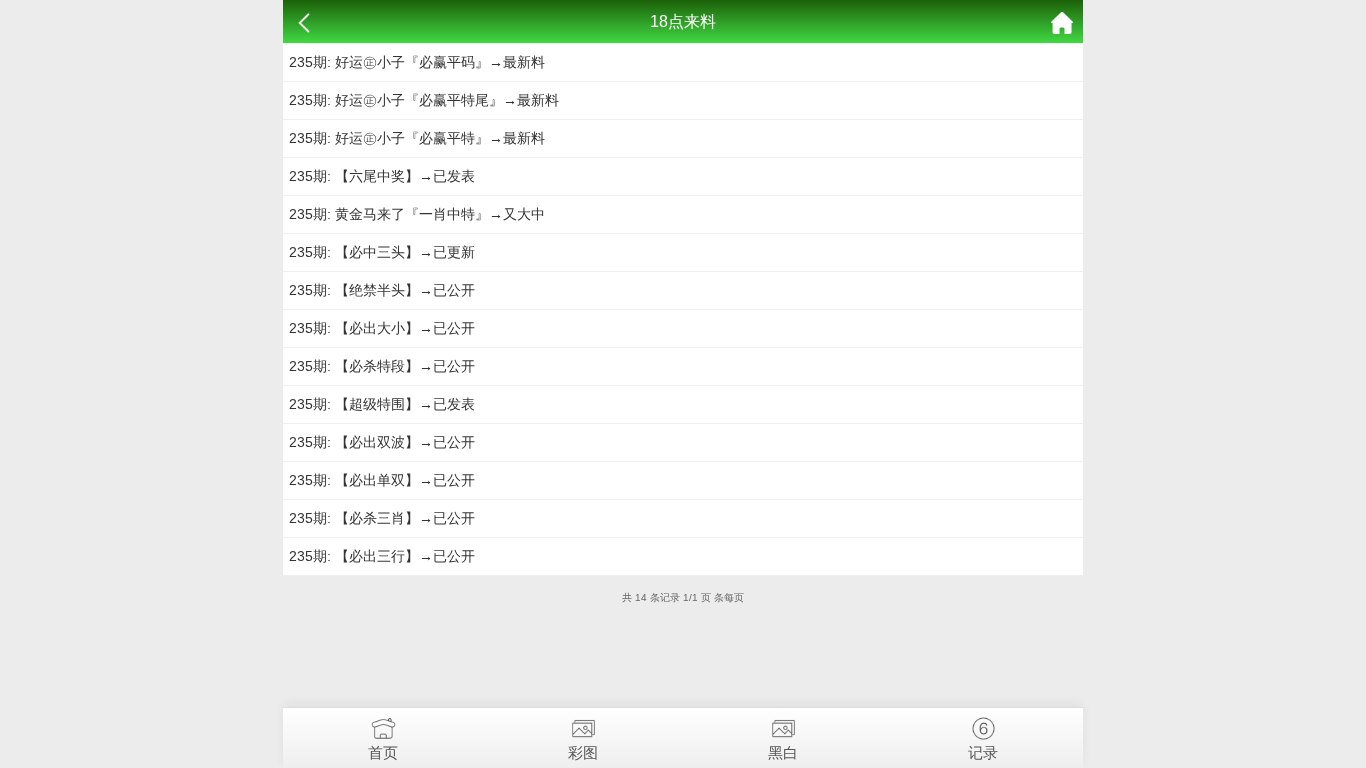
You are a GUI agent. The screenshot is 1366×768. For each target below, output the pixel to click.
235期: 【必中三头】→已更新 (382, 252)
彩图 (583, 752)
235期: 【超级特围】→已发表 (382, 404)
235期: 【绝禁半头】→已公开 (382, 290)
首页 (383, 752)
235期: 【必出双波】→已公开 (382, 442)
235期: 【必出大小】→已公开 (382, 328)
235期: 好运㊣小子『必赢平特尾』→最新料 (424, 100)
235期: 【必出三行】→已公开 (382, 556)
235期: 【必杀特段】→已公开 (382, 366)
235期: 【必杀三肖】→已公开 (382, 518)
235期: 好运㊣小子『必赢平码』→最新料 (417, 62)
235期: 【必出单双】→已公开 (382, 480)
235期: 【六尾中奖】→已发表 (382, 176)
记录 (983, 752)
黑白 (783, 752)
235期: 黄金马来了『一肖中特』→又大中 (417, 214)
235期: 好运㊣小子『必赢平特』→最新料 (417, 138)
